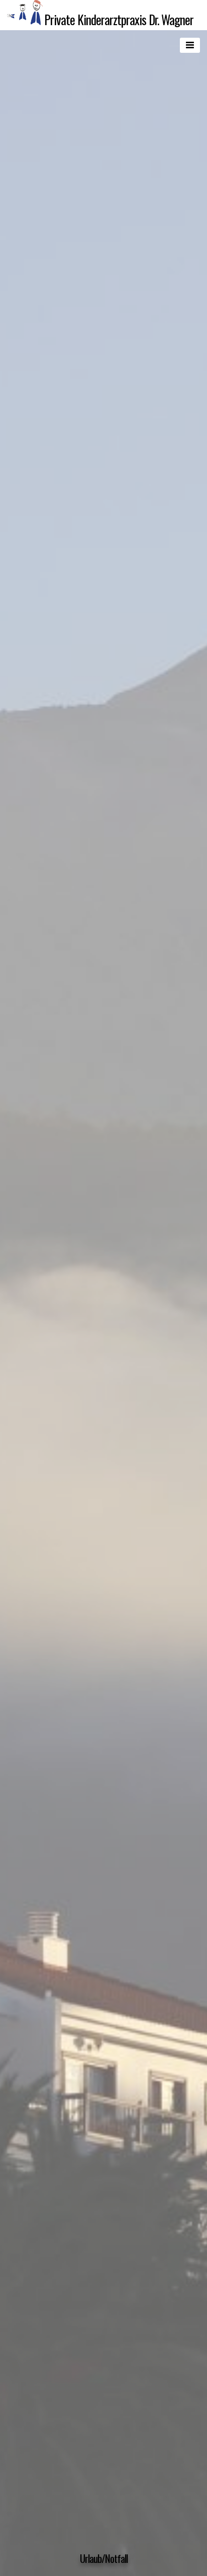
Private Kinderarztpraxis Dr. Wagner (119, 19)
